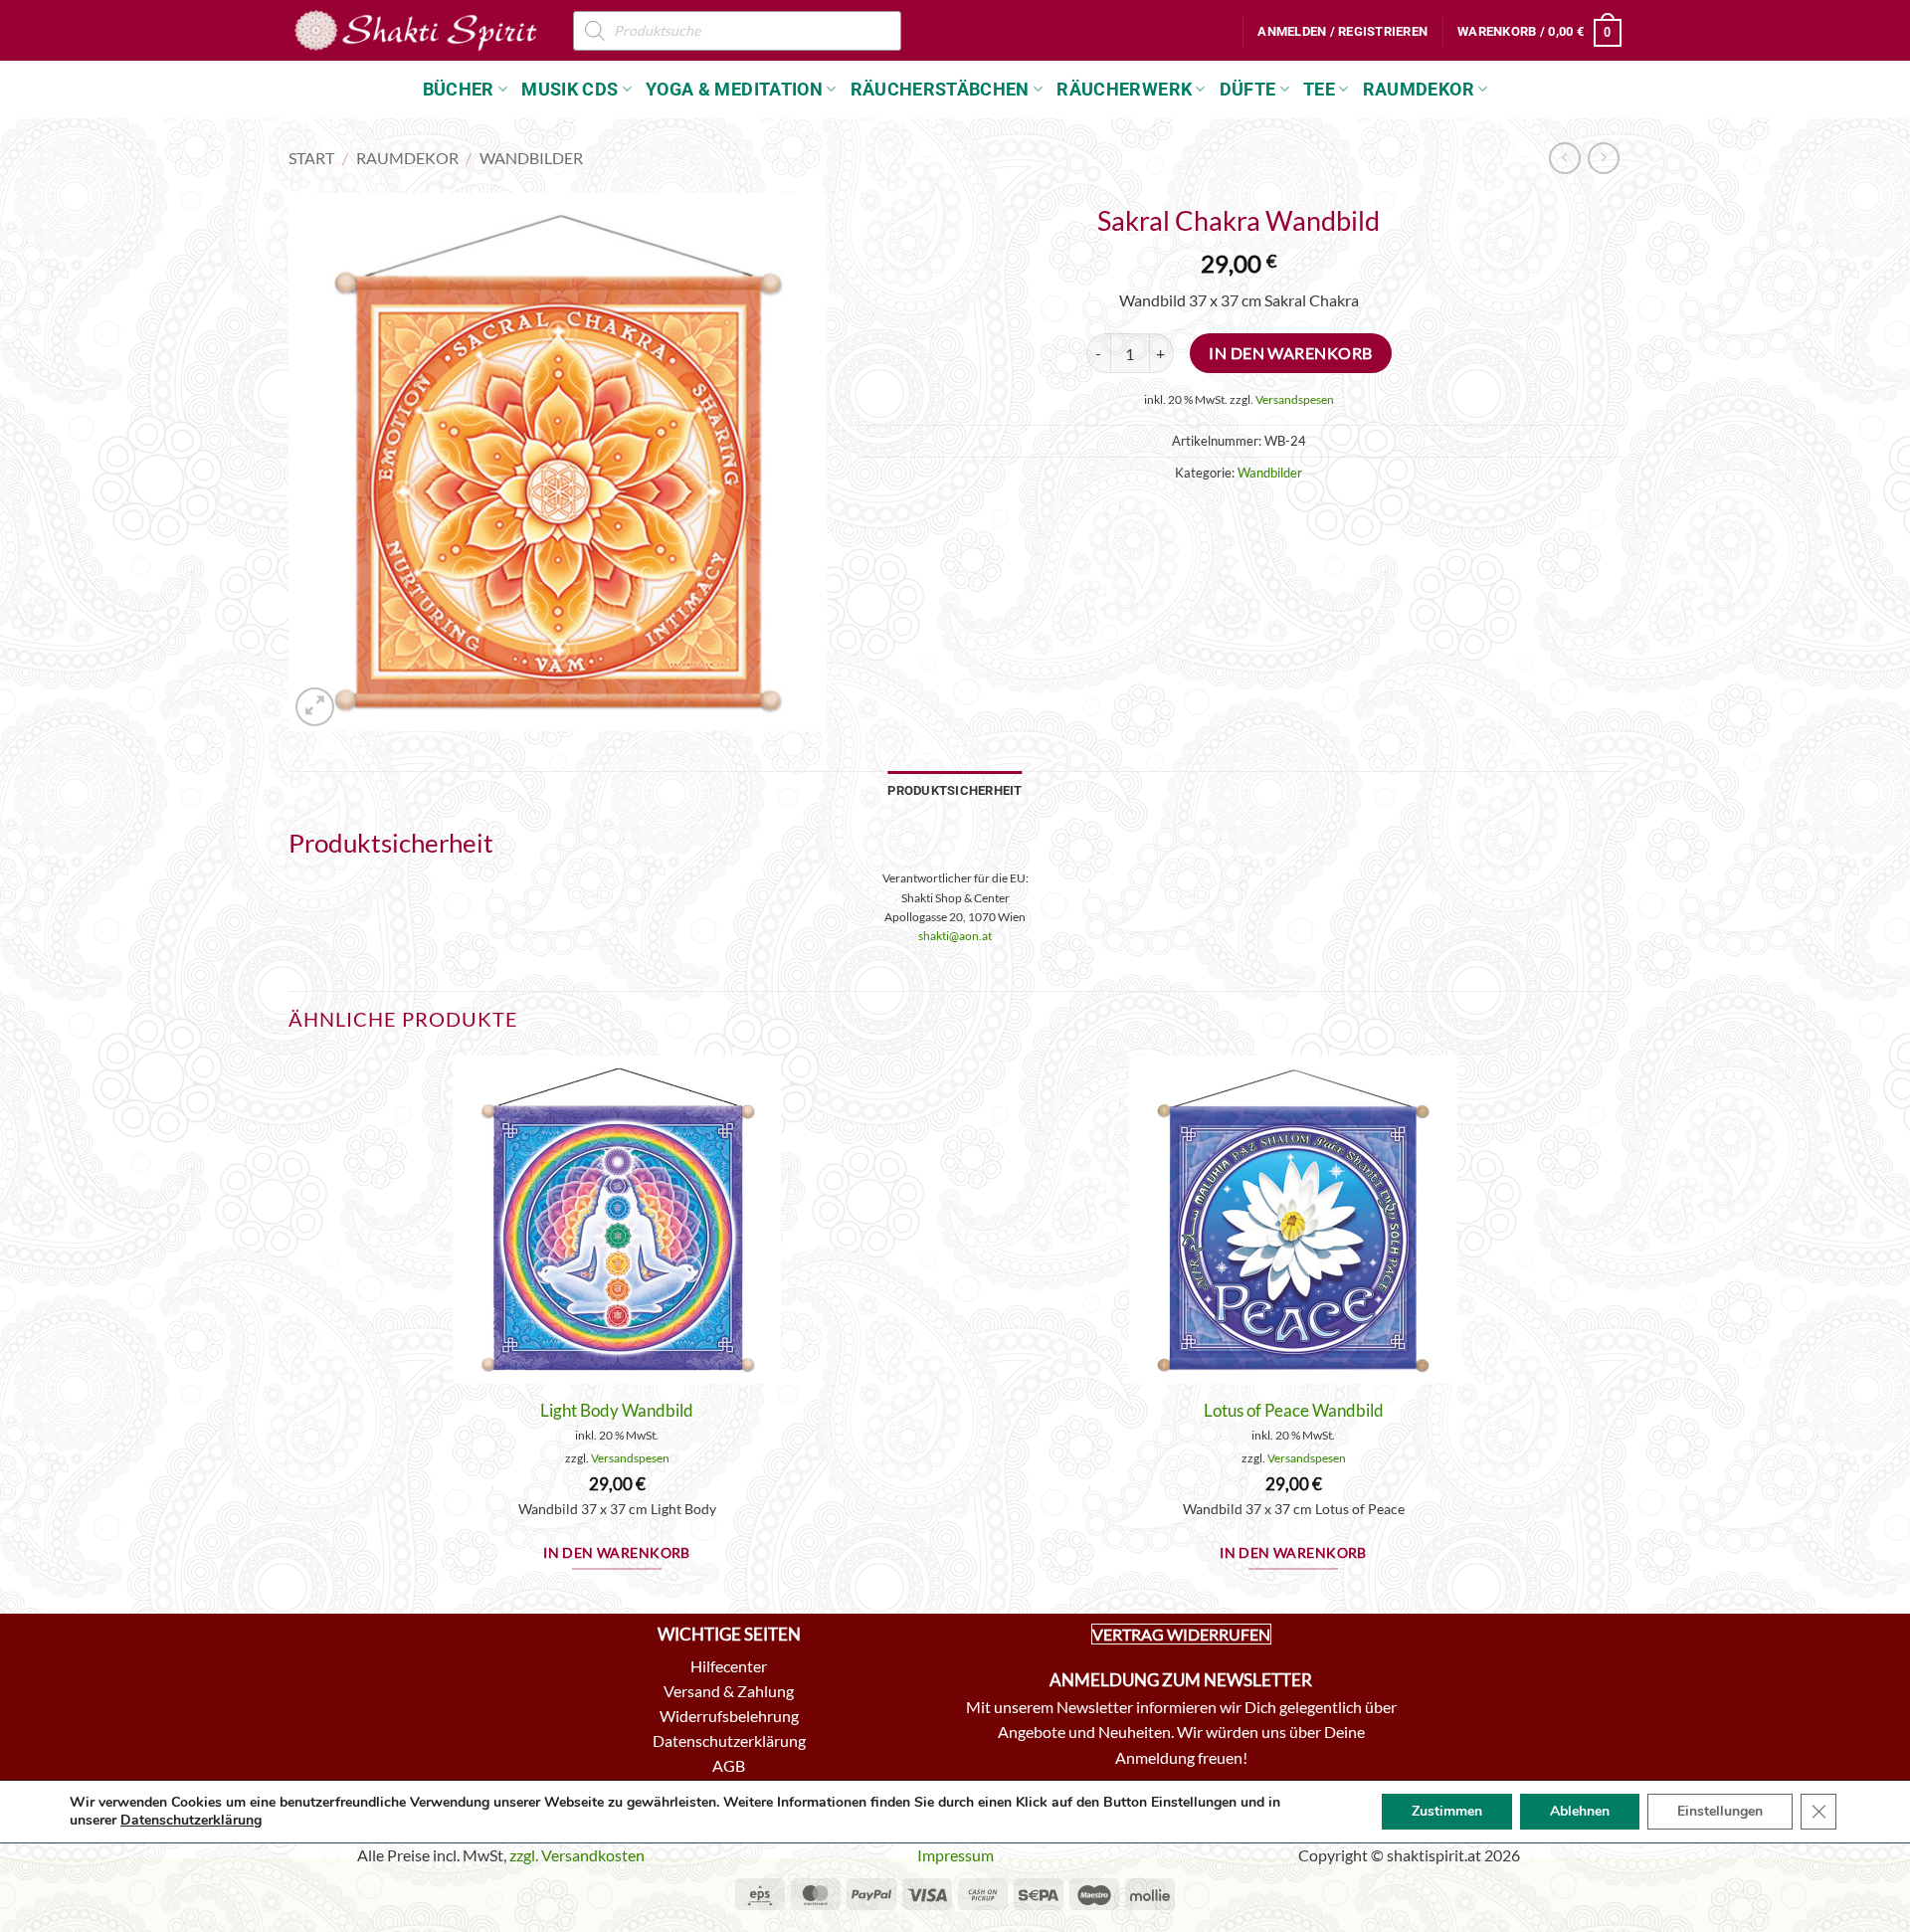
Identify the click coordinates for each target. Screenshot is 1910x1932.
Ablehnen (1580, 1811)
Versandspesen (1295, 399)
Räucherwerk (1124, 90)
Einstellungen (1720, 1811)
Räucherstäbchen (940, 90)
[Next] (1621, 1333)
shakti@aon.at (955, 936)
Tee (1319, 90)
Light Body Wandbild (617, 1410)
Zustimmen (1447, 1811)
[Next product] (1564, 158)
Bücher (459, 90)
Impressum (955, 1855)
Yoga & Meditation (734, 90)
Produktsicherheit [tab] (955, 790)
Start (311, 158)
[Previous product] (1603, 158)
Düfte (1248, 90)
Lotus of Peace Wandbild (1294, 1410)
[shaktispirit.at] (416, 30)
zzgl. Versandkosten (577, 1855)
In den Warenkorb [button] (617, 1553)
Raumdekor (1419, 90)
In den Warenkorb (1290, 353)
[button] (1342, 32)
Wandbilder (531, 158)
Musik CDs (570, 90)
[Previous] (289, 1333)
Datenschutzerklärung (191, 1820)
